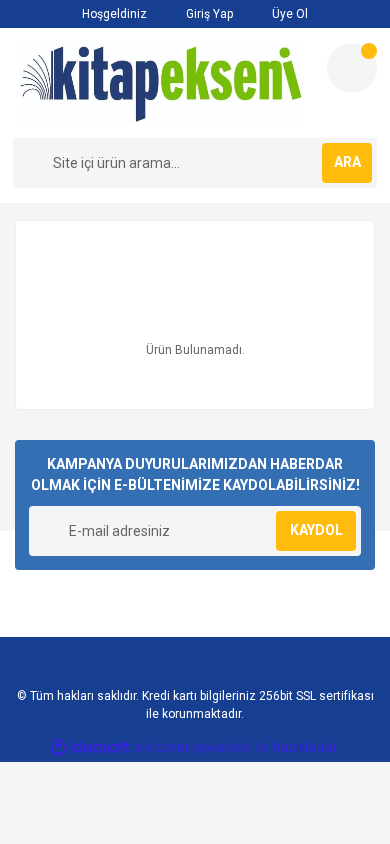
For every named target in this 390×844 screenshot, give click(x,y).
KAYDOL (316, 530)
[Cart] (352, 68)
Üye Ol (288, 14)
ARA (347, 162)
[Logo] (162, 83)
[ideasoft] (90, 747)
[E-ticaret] (192, 748)
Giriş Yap (208, 14)
